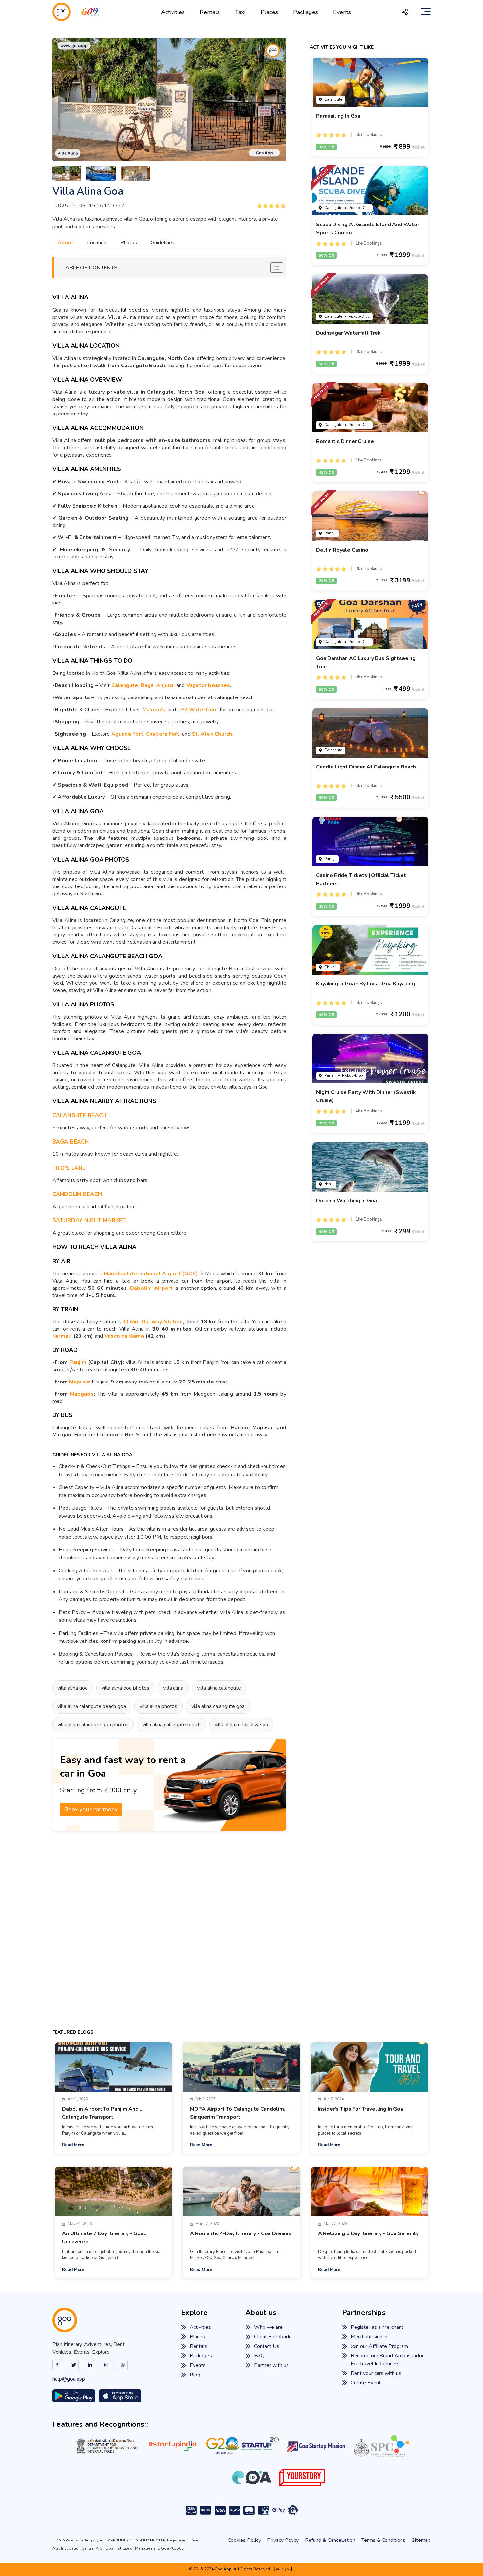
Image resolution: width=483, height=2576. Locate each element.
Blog (195, 2375)
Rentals (210, 12)
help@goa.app (69, 2379)
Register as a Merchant (377, 2328)
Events (342, 12)
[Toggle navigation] (426, 12)
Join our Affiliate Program (379, 2347)
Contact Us (267, 2347)
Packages (306, 12)
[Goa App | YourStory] (302, 2477)
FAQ (259, 2356)
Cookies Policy (244, 2540)
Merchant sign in (369, 2337)
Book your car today (91, 1809)
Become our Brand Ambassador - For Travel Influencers (389, 2360)
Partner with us (271, 2366)
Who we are (268, 2328)
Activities (173, 12)
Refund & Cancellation (330, 2540)
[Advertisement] (169, 1930)
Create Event (366, 2383)
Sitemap (421, 2540)
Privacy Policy (283, 2540)
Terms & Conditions (383, 2540)
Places (269, 12)
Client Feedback (272, 2337)
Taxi (240, 12)
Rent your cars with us (376, 2374)
